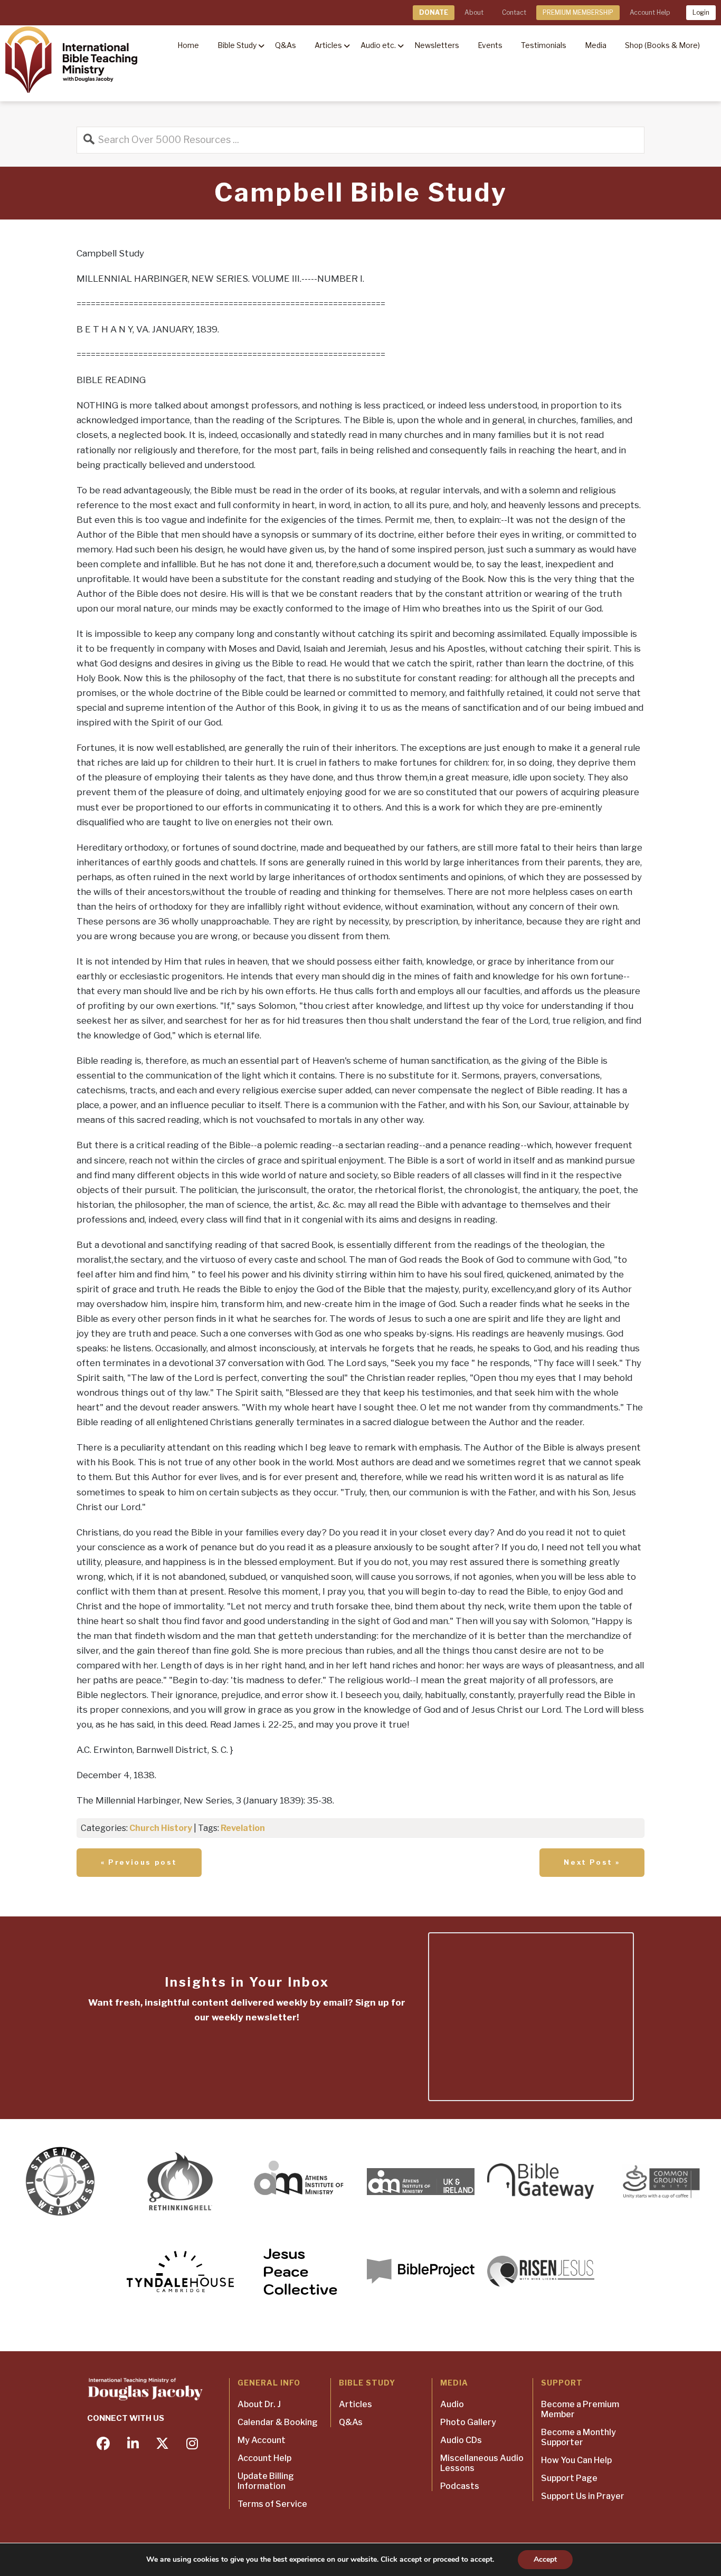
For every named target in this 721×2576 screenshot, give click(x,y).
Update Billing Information (266, 2481)
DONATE (434, 12)
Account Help (650, 12)
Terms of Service (272, 2504)
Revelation (243, 1828)
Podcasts (460, 2486)
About (474, 12)
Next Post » (592, 1862)
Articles (355, 2404)
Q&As (351, 2422)
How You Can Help (576, 2460)
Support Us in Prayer (583, 2496)
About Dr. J (259, 2404)
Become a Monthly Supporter (578, 2437)
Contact (514, 12)
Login (701, 12)
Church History (161, 1828)
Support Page (569, 2478)
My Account (262, 2440)
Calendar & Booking (278, 2422)
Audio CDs (461, 2440)
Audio (452, 2404)
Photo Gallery (468, 2422)
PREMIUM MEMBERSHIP (578, 12)
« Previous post (139, 1862)
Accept (545, 2559)
